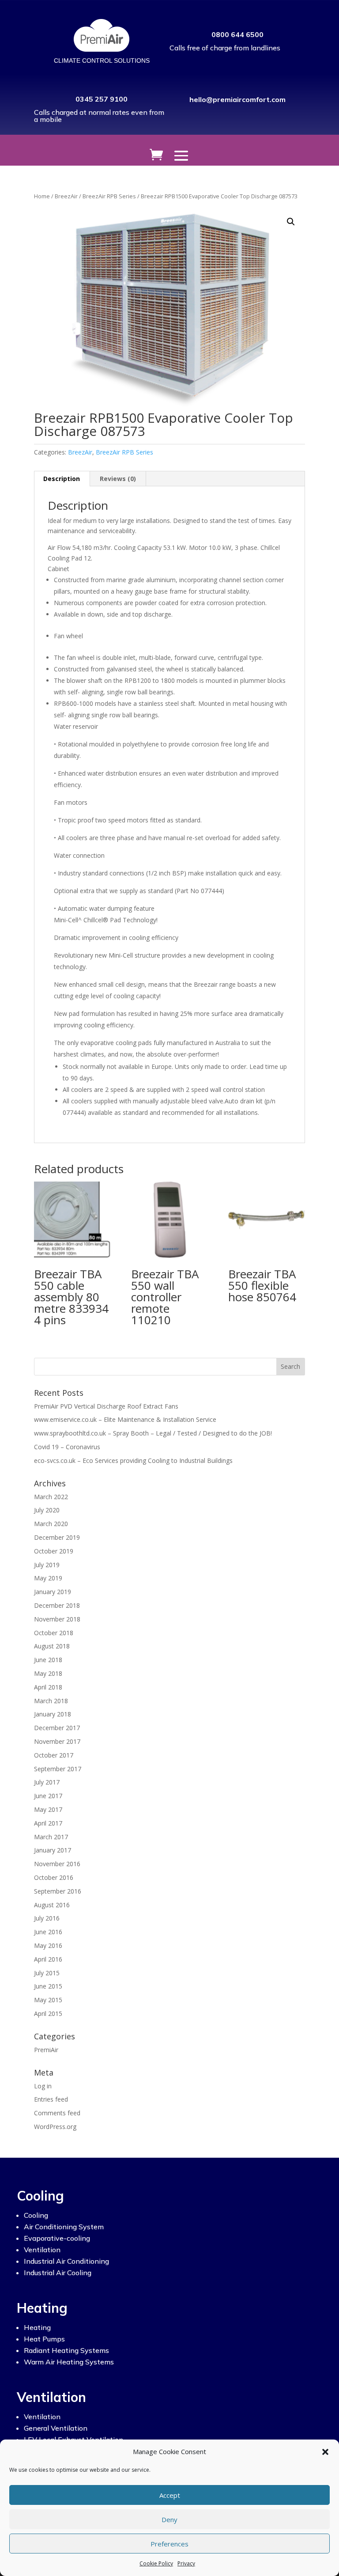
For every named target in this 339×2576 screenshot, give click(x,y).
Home (42, 196)
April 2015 (48, 2013)
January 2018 (53, 1714)
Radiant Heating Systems (66, 2350)
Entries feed (51, 2099)
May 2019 (48, 1578)
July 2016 (47, 1918)
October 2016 (54, 1877)
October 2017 (54, 1755)
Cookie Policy (156, 2563)
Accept (170, 2495)
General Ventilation (56, 2428)
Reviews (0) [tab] (118, 479)
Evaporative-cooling (57, 2238)
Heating (37, 2327)
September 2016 (58, 1891)
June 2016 (48, 1932)
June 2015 (48, 1986)
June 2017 (48, 1796)
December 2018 (57, 1605)
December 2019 (57, 1537)
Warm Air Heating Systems (69, 2362)
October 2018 (54, 1633)
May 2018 (48, 1673)
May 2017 (48, 1809)
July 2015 (47, 1973)
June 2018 (48, 1660)
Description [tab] (62, 479)
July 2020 (47, 1510)
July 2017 (47, 1782)
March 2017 (51, 1837)
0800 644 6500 (237, 34)
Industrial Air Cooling (58, 2273)
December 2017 (57, 1728)
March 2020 (51, 1524)
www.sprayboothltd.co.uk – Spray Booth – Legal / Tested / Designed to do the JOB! (153, 1433)
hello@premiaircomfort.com (237, 99)
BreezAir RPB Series (109, 196)
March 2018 (51, 1701)
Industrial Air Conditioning (66, 2261)
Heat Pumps (44, 2339)
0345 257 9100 (102, 99)
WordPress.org (55, 2127)
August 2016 (52, 1905)
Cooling (36, 2215)
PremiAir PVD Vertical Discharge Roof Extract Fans (106, 1406)
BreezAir (66, 196)
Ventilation (42, 2250)
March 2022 (51, 1497)
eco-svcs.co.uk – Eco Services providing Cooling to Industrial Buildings (133, 1460)
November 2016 (57, 1864)
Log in (43, 2086)
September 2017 (58, 1769)
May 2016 (48, 1945)
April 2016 (48, 1959)
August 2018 (52, 1646)
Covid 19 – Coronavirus (67, 1447)
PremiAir (46, 2050)
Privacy (186, 2563)
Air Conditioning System (64, 2227)
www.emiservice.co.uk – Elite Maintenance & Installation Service (125, 1419)
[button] (325, 2452)
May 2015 (48, 2000)
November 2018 (57, 1619)
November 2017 (57, 1741)
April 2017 (48, 1823)
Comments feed (57, 2113)
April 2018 (48, 1687)
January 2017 (53, 1850)
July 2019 (47, 1565)
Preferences (169, 2544)
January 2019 (53, 1592)
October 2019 (54, 1551)
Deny (169, 2519)
